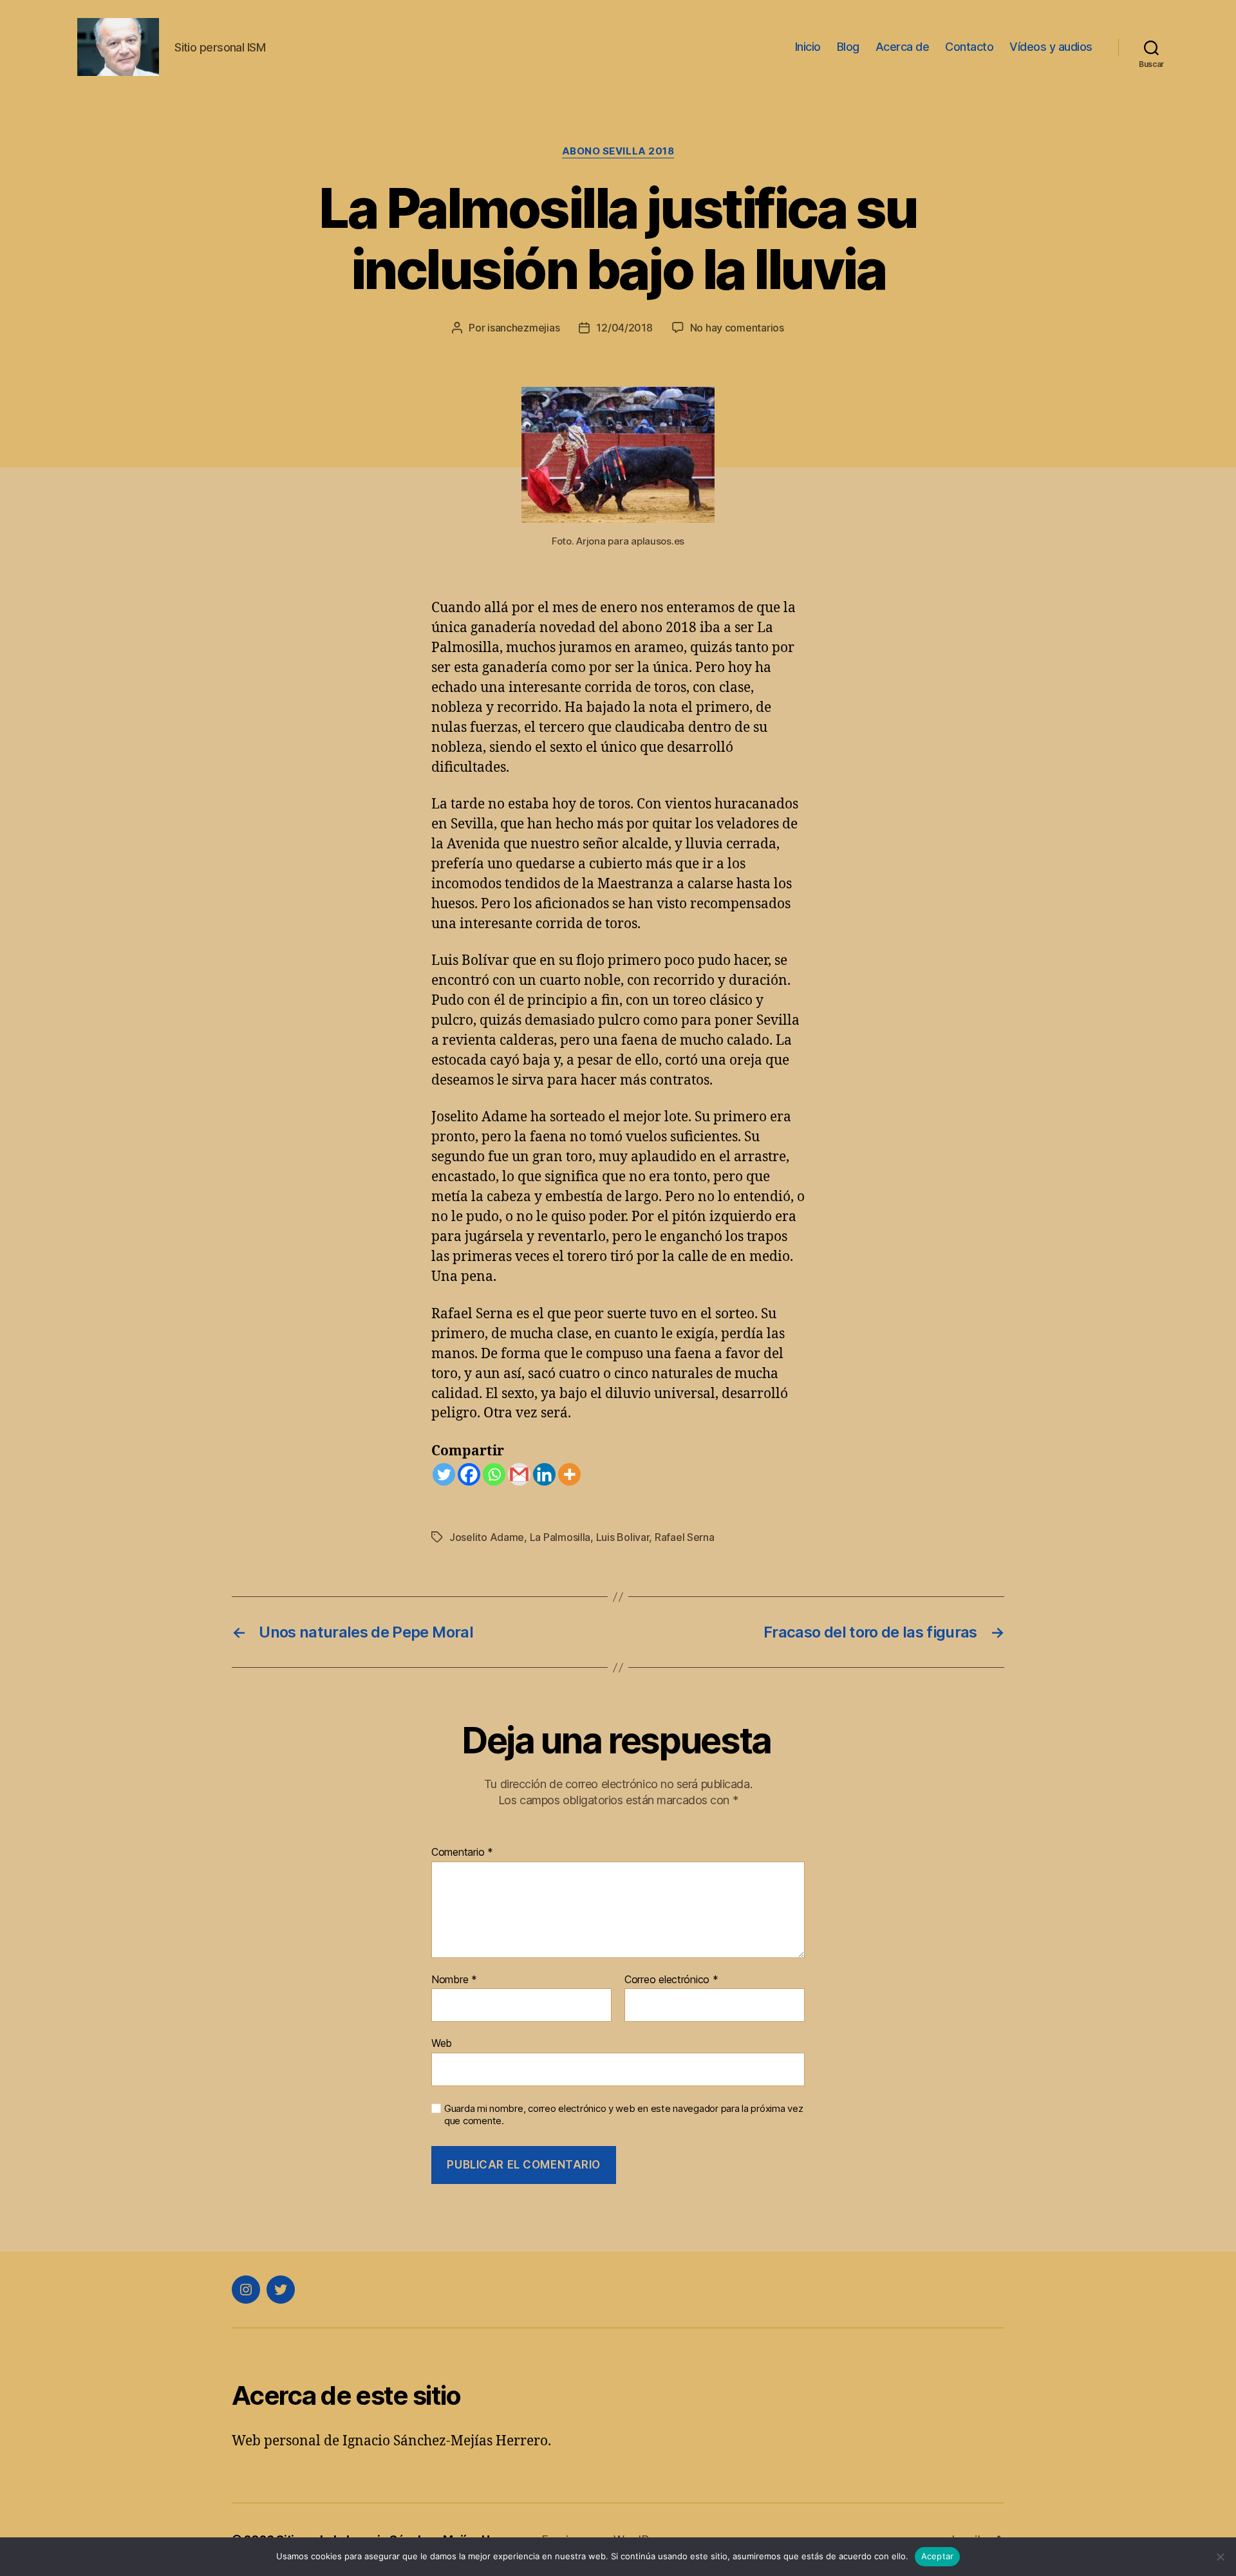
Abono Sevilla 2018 (618, 151)
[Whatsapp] (494, 1474)
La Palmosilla (560, 1537)
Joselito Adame (487, 1537)
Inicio (808, 47)
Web (442, 2043)
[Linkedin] (544, 1474)
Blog (848, 47)
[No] (1220, 2557)
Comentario (462, 1853)
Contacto (969, 47)
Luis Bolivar (623, 1537)
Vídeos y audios (1051, 47)
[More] (569, 1474)
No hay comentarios (737, 328)
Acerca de (903, 47)
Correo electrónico (671, 1980)
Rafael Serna (685, 1537)
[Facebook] (469, 1474)
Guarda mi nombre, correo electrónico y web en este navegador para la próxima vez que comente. (623, 2115)
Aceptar (938, 2556)
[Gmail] (519, 1474)
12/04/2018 (624, 328)
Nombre (454, 1980)
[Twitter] (444, 1474)
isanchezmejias (523, 328)
